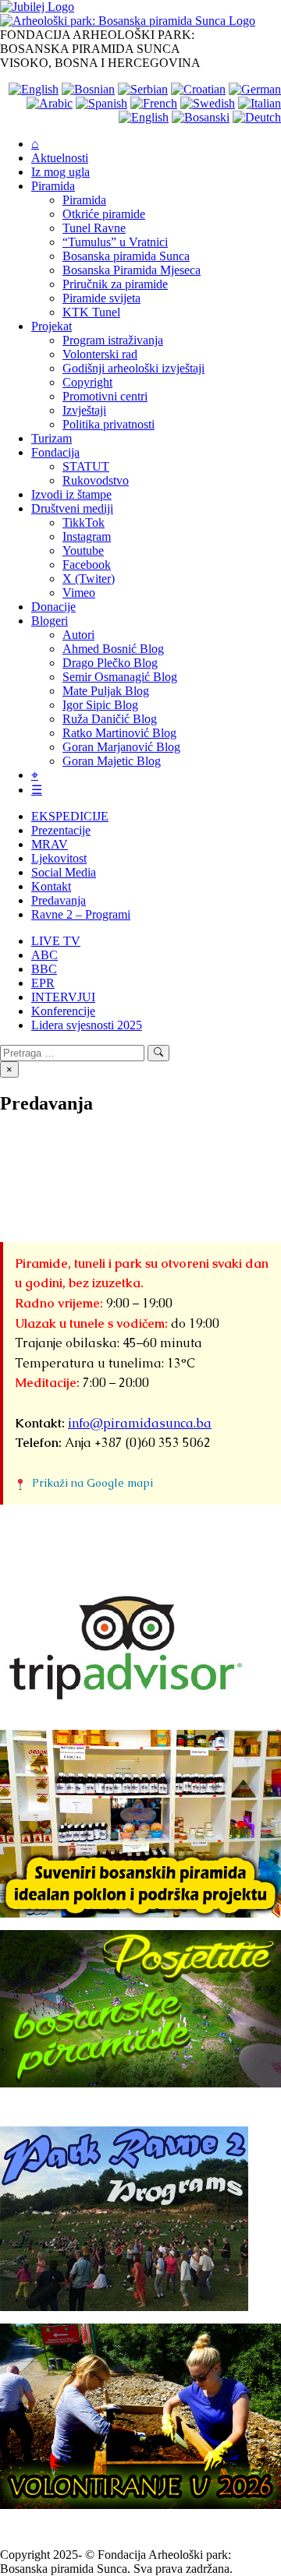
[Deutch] (257, 117)
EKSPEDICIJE (70, 816)
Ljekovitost (59, 858)
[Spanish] (101, 103)
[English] (34, 89)
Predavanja (59, 900)
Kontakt (51, 886)
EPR (43, 983)
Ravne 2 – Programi (81, 914)
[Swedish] (208, 103)
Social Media (64, 872)
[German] (255, 89)
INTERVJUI (63, 997)
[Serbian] (143, 89)
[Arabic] (50, 103)
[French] (154, 103)
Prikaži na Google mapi (92, 1483)
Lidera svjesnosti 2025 (87, 1025)
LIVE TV (56, 941)
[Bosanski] (201, 117)
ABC (44, 955)
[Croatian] (198, 89)
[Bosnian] (88, 89)
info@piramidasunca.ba (140, 1423)
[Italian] (260, 103)
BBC (44, 969)
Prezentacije (61, 830)
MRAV (50, 844)
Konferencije (63, 1011)
